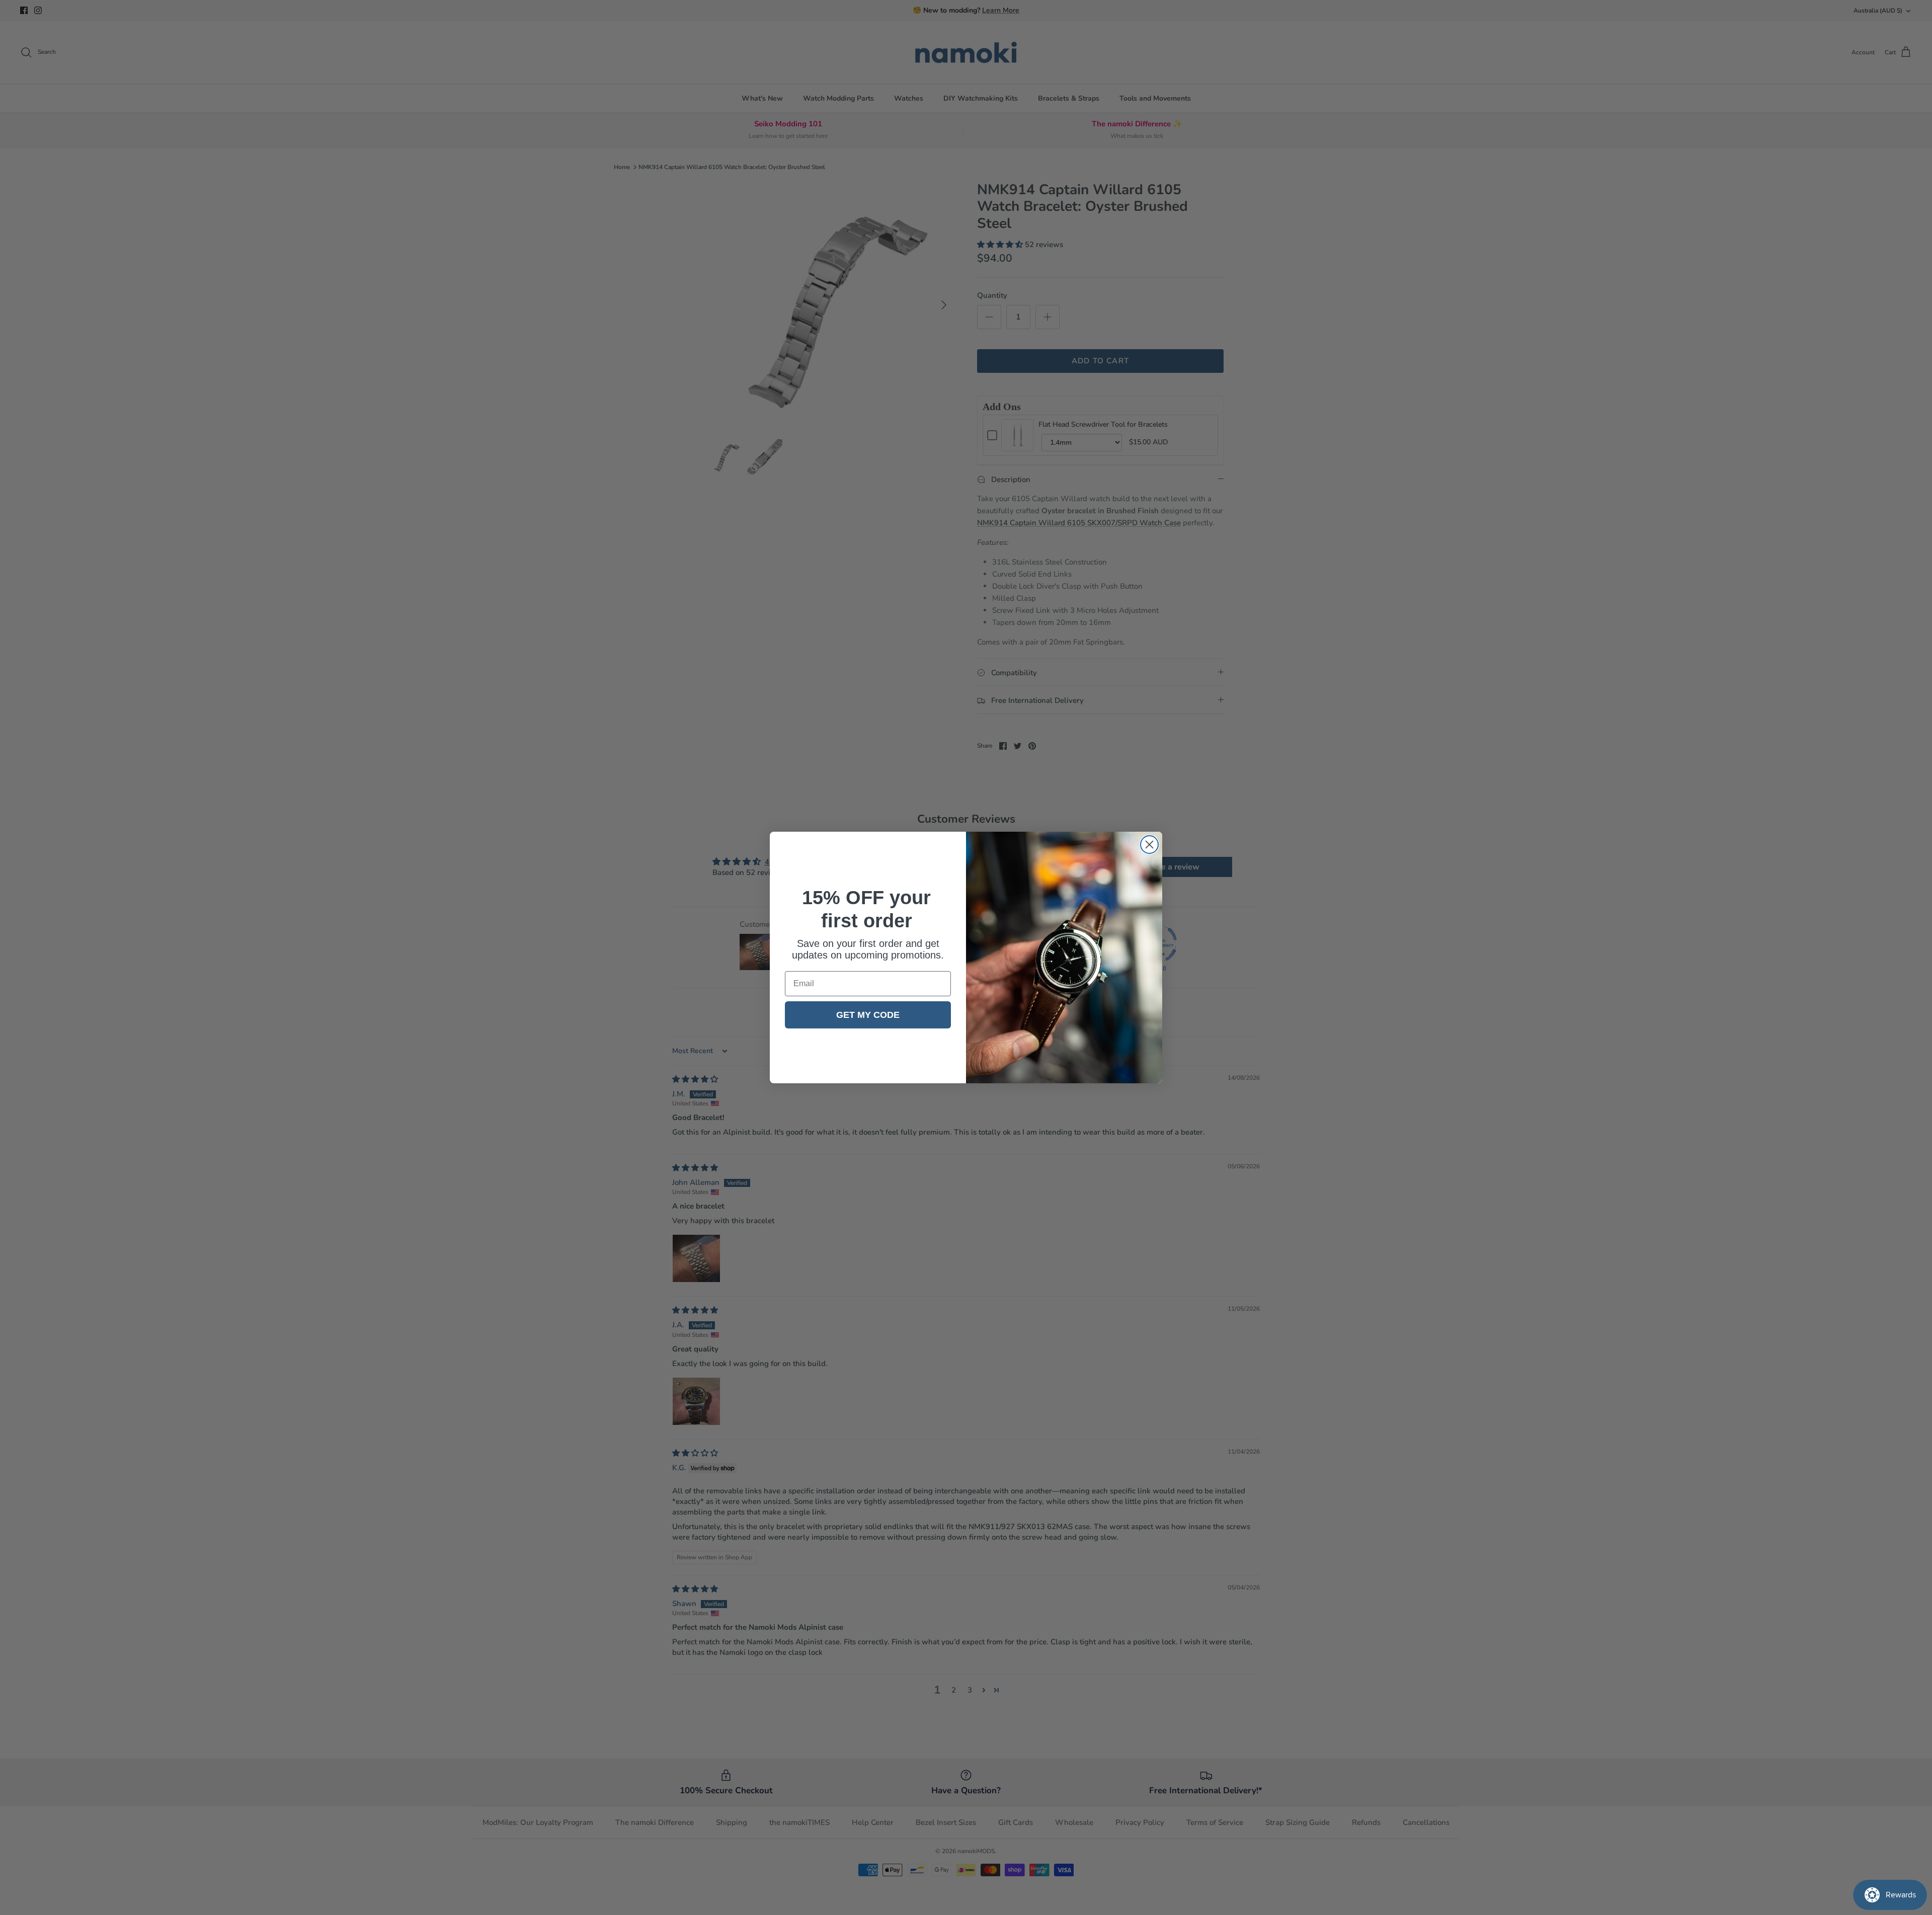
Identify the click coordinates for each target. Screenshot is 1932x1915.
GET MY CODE (868, 1015)
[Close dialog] (1149, 845)
